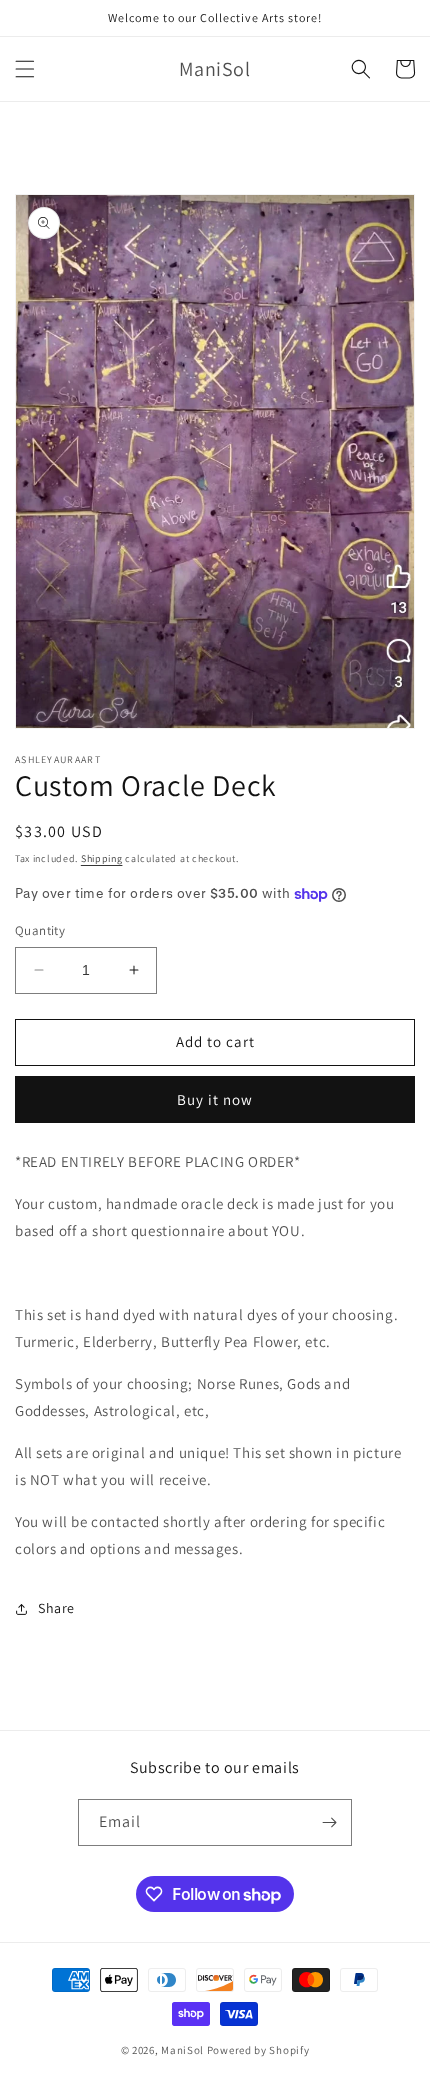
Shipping (102, 858)
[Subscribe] (329, 1822)
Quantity (40, 930)
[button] (25, 69)
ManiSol (182, 2050)
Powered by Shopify (258, 2050)
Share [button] (56, 1608)
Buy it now (215, 1099)
